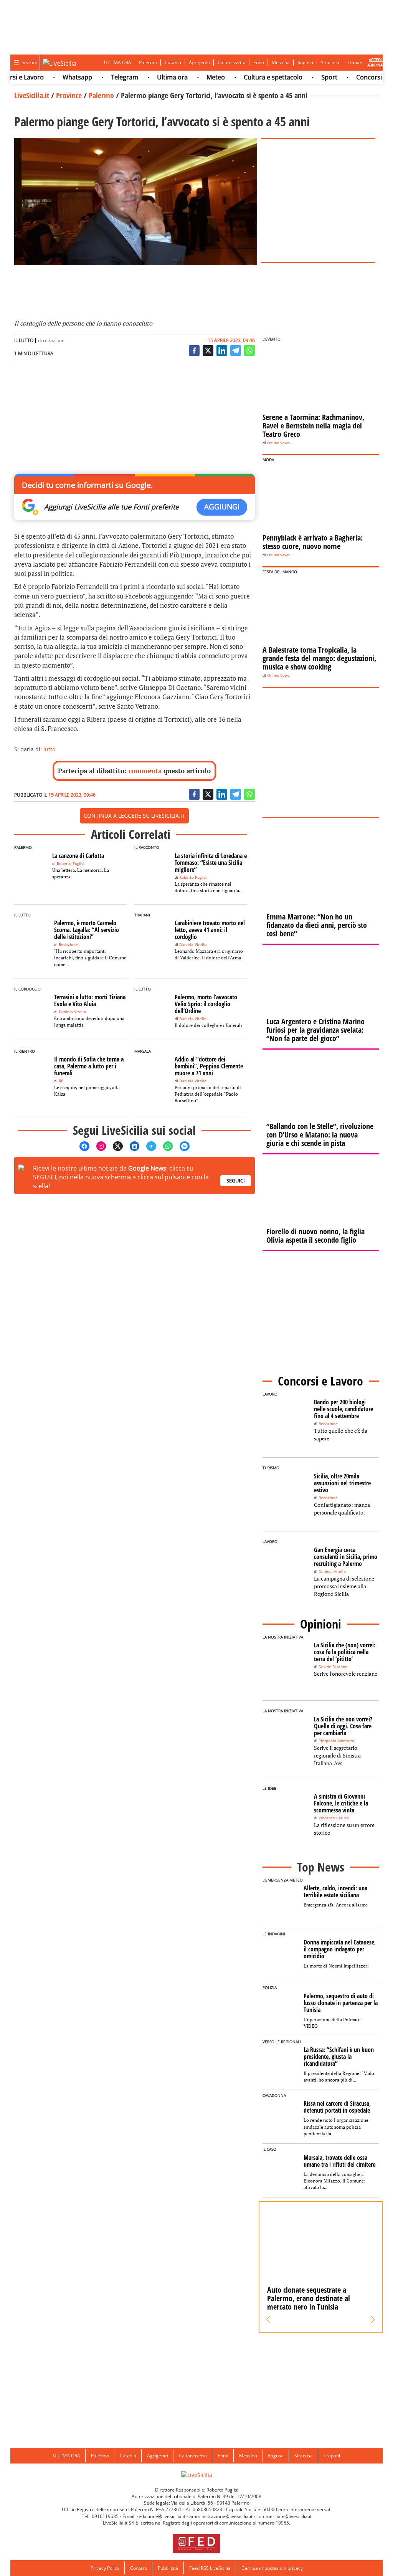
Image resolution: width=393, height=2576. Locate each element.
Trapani (355, 62)
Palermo (148, 62)
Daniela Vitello (193, 945)
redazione (54, 340)
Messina (281, 62)
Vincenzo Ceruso (334, 1818)
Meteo (195, 77)
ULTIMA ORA (118, 62)
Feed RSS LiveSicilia (210, 2568)
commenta (145, 771)
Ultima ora (152, 77)
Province (69, 95)
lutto (49, 749)
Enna (259, 62)
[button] (268, 2320)
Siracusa (330, 62)
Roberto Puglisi (71, 864)
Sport (309, 77)
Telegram (104, 77)
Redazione (68, 945)
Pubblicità (168, 2568)
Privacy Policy (105, 2568)
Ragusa (305, 62)
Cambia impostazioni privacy (272, 2568)
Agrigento (199, 62)
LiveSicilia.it (32, 95)
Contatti (139, 2568)
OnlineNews (278, 443)
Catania (173, 62)
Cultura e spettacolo (253, 77)
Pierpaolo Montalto (336, 1741)
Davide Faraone (333, 1667)
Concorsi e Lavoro (362, 77)
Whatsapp (57, 77)
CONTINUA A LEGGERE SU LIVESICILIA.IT (134, 816)
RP (61, 1081)
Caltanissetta (232, 62)
